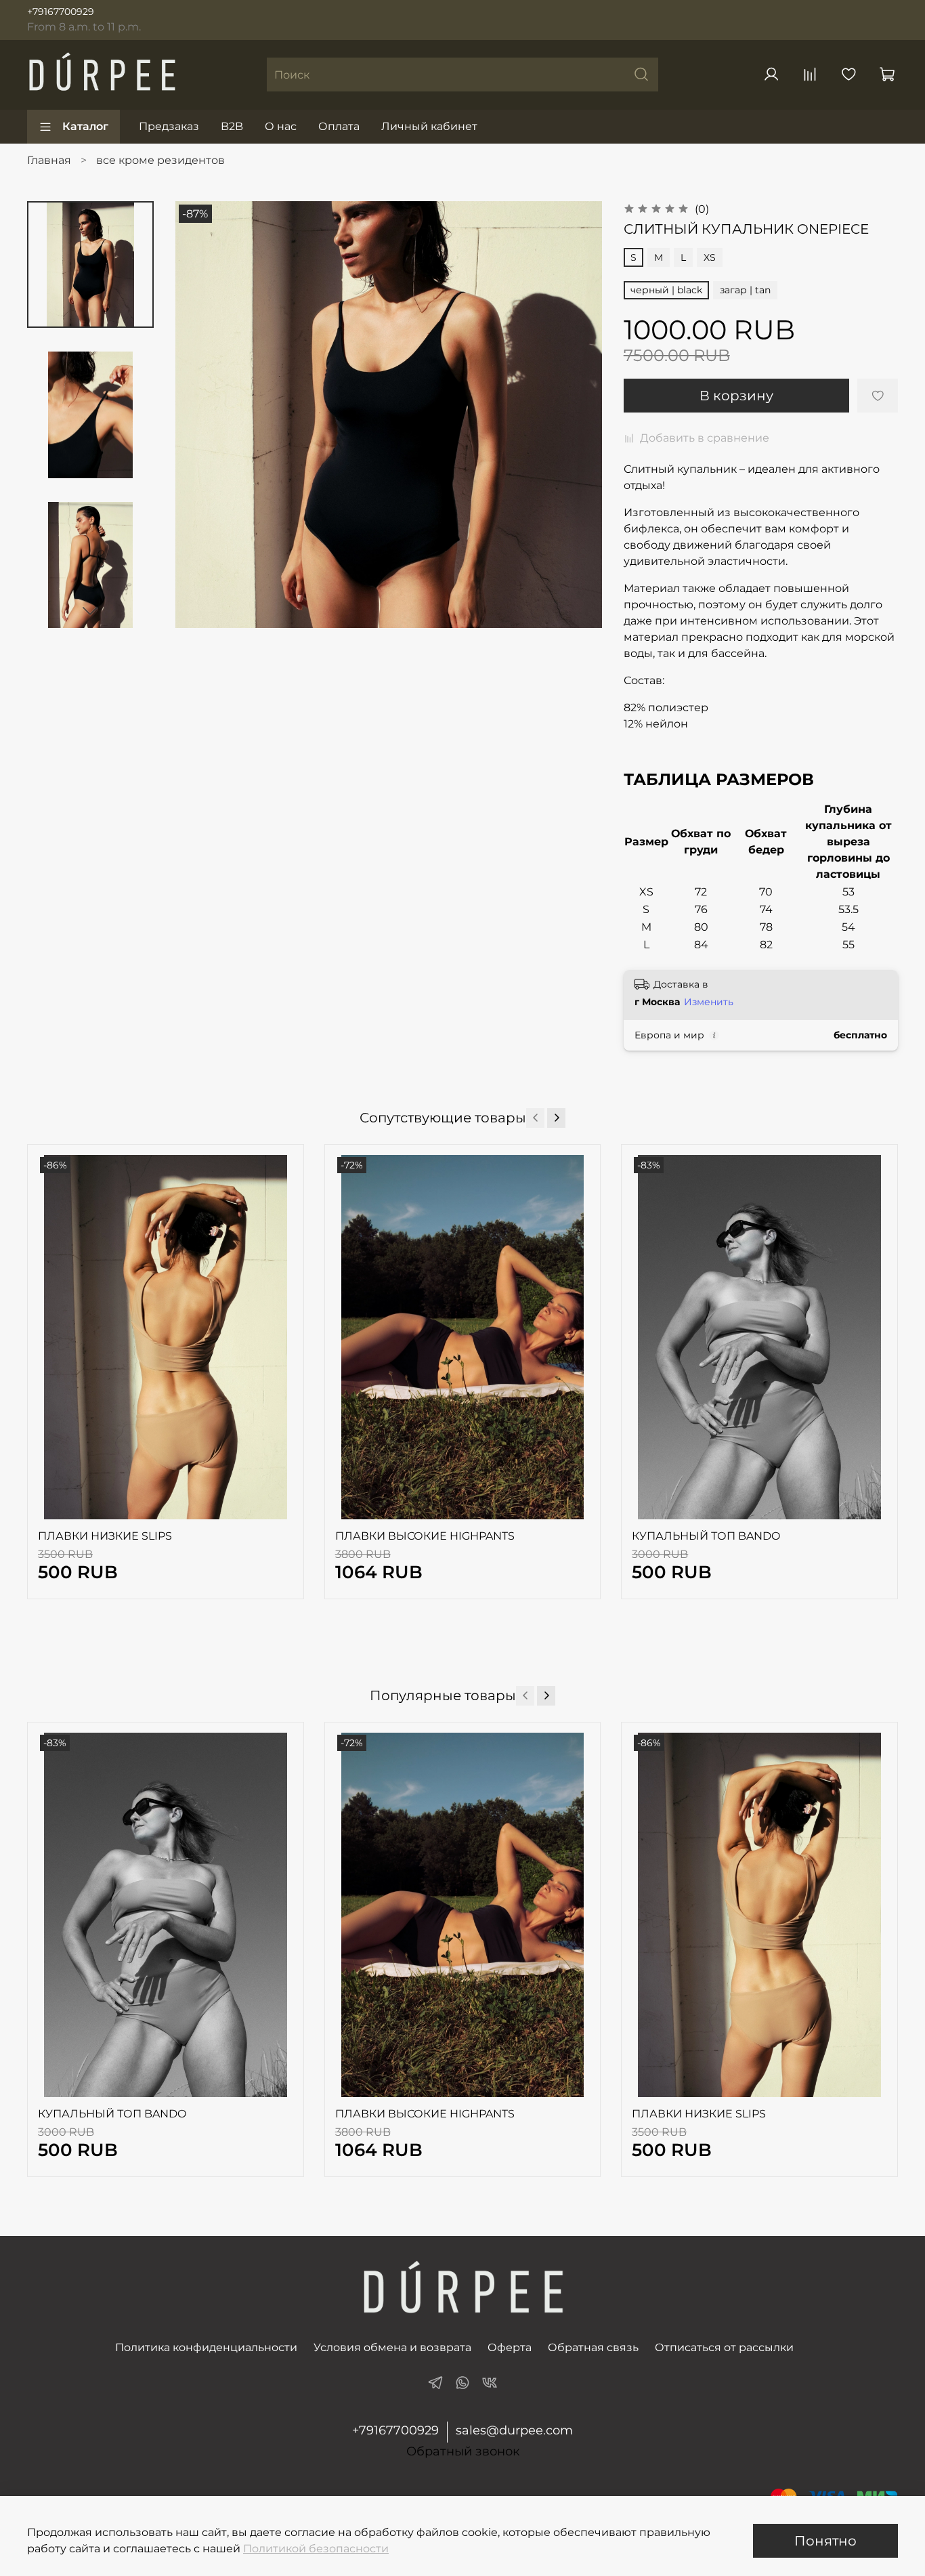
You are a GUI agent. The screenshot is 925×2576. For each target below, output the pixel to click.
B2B (232, 126)
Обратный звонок (463, 2452)
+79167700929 (61, 12)
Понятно (825, 2541)
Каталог (85, 126)
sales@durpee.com (514, 2430)
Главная (49, 160)
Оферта (510, 2347)
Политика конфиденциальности (206, 2347)
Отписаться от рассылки (724, 2347)
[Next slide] (90, 610)
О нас (281, 126)
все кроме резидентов (160, 160)
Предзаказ (169, 126)
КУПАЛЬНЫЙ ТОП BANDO (706, 1536)
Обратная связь (593, 2347)
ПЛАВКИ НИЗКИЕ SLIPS (105, 1536)
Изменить (709, 1002)
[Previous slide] (202, 415)
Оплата (339, 126)
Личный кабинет (429, 126)
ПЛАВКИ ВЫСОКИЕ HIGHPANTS (425, 1536)
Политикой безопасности (316, 2549)
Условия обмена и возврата (392, 2347)
